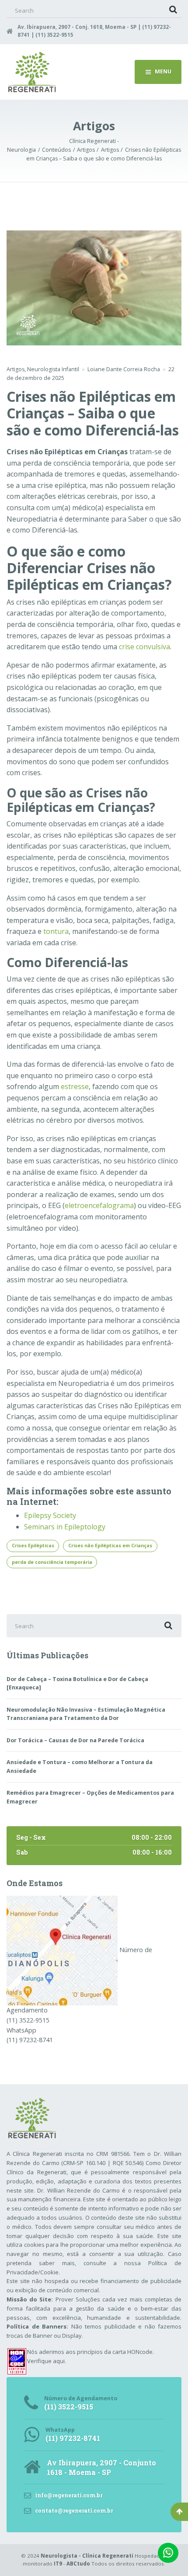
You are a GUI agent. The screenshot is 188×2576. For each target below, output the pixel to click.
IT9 (58, 2564)
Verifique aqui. (47, 2361)
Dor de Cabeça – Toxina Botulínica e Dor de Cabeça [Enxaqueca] (77, 1683)
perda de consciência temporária (52, 1562)
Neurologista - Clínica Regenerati (87, 2556)
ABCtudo (78, 2564)
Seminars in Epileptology (65, 1527)
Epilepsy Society (50, 1515)
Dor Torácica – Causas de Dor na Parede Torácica (75, 1740)
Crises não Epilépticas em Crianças (110, 1546)
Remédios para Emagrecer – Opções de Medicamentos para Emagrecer (90, 1797)
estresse (75, 1086)
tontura (56, 931)
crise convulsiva (144, 647)
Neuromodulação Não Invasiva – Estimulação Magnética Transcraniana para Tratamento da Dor (86, 1714)
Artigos (16, 369)
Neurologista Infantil (53, 369)
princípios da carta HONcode (115, 2352)
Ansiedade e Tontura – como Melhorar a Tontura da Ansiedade (80, 1767)
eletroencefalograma (99, 1205)
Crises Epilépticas (33, 1546)
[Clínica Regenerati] (62, 1950)
